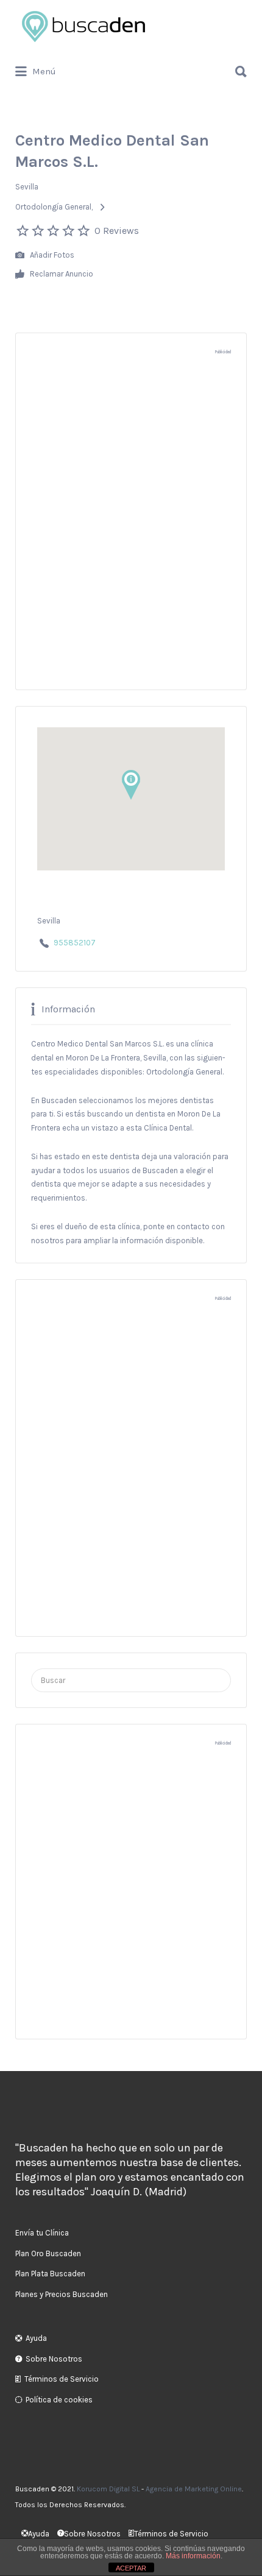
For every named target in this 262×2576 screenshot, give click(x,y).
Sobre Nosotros (54, 2359)
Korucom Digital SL (108, 2489)
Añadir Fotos (51, 254)
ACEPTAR (131, 2568)
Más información (193, 2556)
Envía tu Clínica (42, 2233)
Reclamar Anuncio (61, 273)
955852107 (75, 943)
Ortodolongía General (53, 207)
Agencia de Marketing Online (194, 2489)
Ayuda (36, 2338)
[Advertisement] (131, 529)
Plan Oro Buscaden (48, 2253)
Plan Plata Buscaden (50, 2274)
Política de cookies (59, 2400)
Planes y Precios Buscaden (62, 2294)
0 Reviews (117, 231)
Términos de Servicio (62, 2379)
